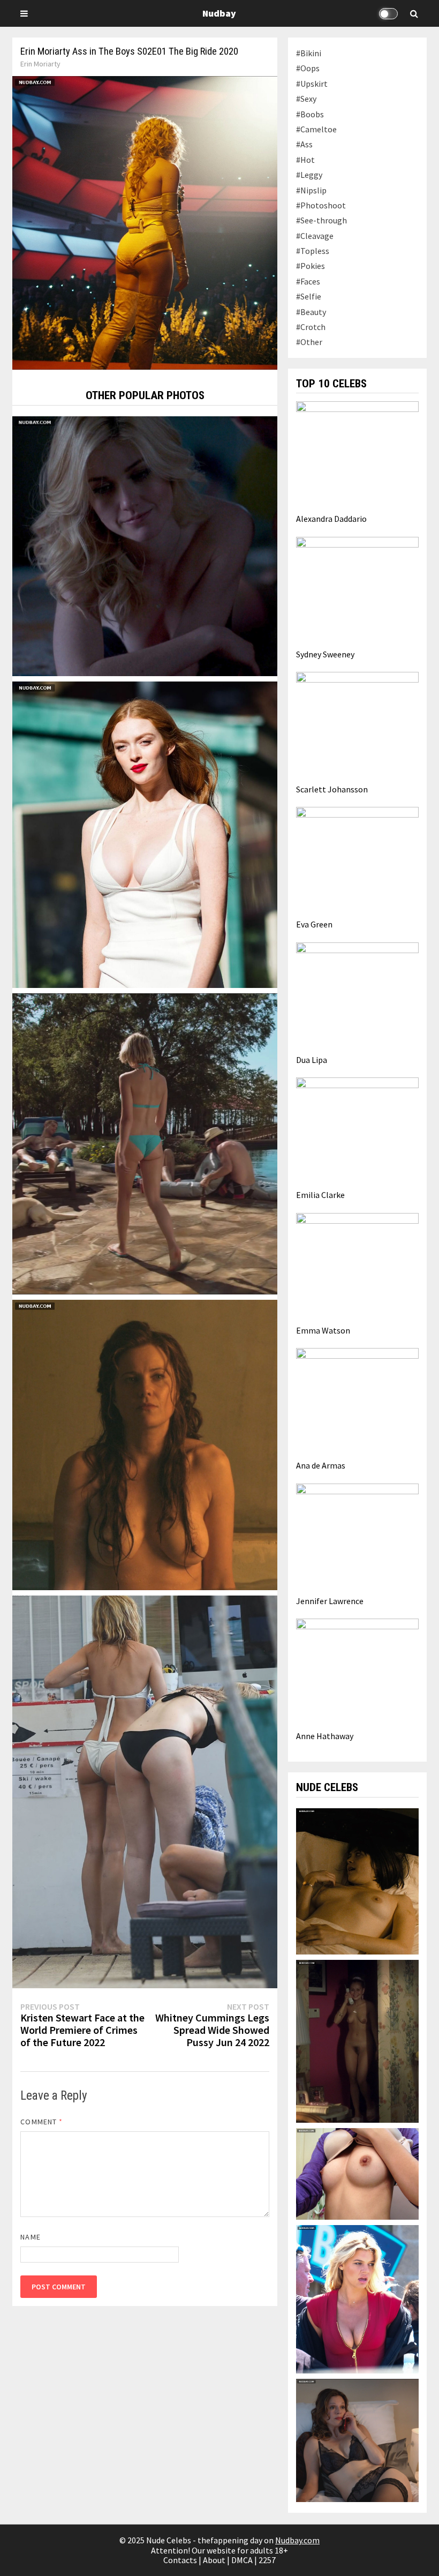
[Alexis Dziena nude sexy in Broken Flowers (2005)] (357, 2040)
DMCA (242, 2560)
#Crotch (311, 327)
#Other (309, 342)
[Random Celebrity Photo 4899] (145, 1791)
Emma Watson (323, 1330)
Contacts (180, 2560)
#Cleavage (315, 236)
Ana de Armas (321, 1465)
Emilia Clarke (320, 1195)
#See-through (321, 220)
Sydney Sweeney (325, 654)
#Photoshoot (321, 205)
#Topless (313, 251)
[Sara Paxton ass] (145, 1143)
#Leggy (309, 175)
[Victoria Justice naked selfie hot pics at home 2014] (357, 2173)
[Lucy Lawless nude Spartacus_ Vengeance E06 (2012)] (145, 1444)
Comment (41, 2122)
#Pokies (311, 266)
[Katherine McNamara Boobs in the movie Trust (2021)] (145, 545)
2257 (267, 2560)
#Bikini (309, 53)
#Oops (308, 68)
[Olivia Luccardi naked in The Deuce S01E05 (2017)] (357, 1880)
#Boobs (310, 114)
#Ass (304, 144)
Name (30, 2237)
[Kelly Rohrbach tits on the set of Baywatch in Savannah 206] (357, 2298)
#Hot (305, 160)
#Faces (308, 281)
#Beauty (311, 312)
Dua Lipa (312, 1060)
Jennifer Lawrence (330, 1601)
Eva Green (314, 924)
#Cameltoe (316, 129)
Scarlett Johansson (332, 789)
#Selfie (309, 296)
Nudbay (219, 13)
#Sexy (306, 99)
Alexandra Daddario (331, 519)
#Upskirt (312, 84)
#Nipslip (311, 190)
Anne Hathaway (325, 1736)
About (214, 2560)
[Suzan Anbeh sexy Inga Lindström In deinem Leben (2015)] (357, 2439)
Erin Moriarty (40, 64)
